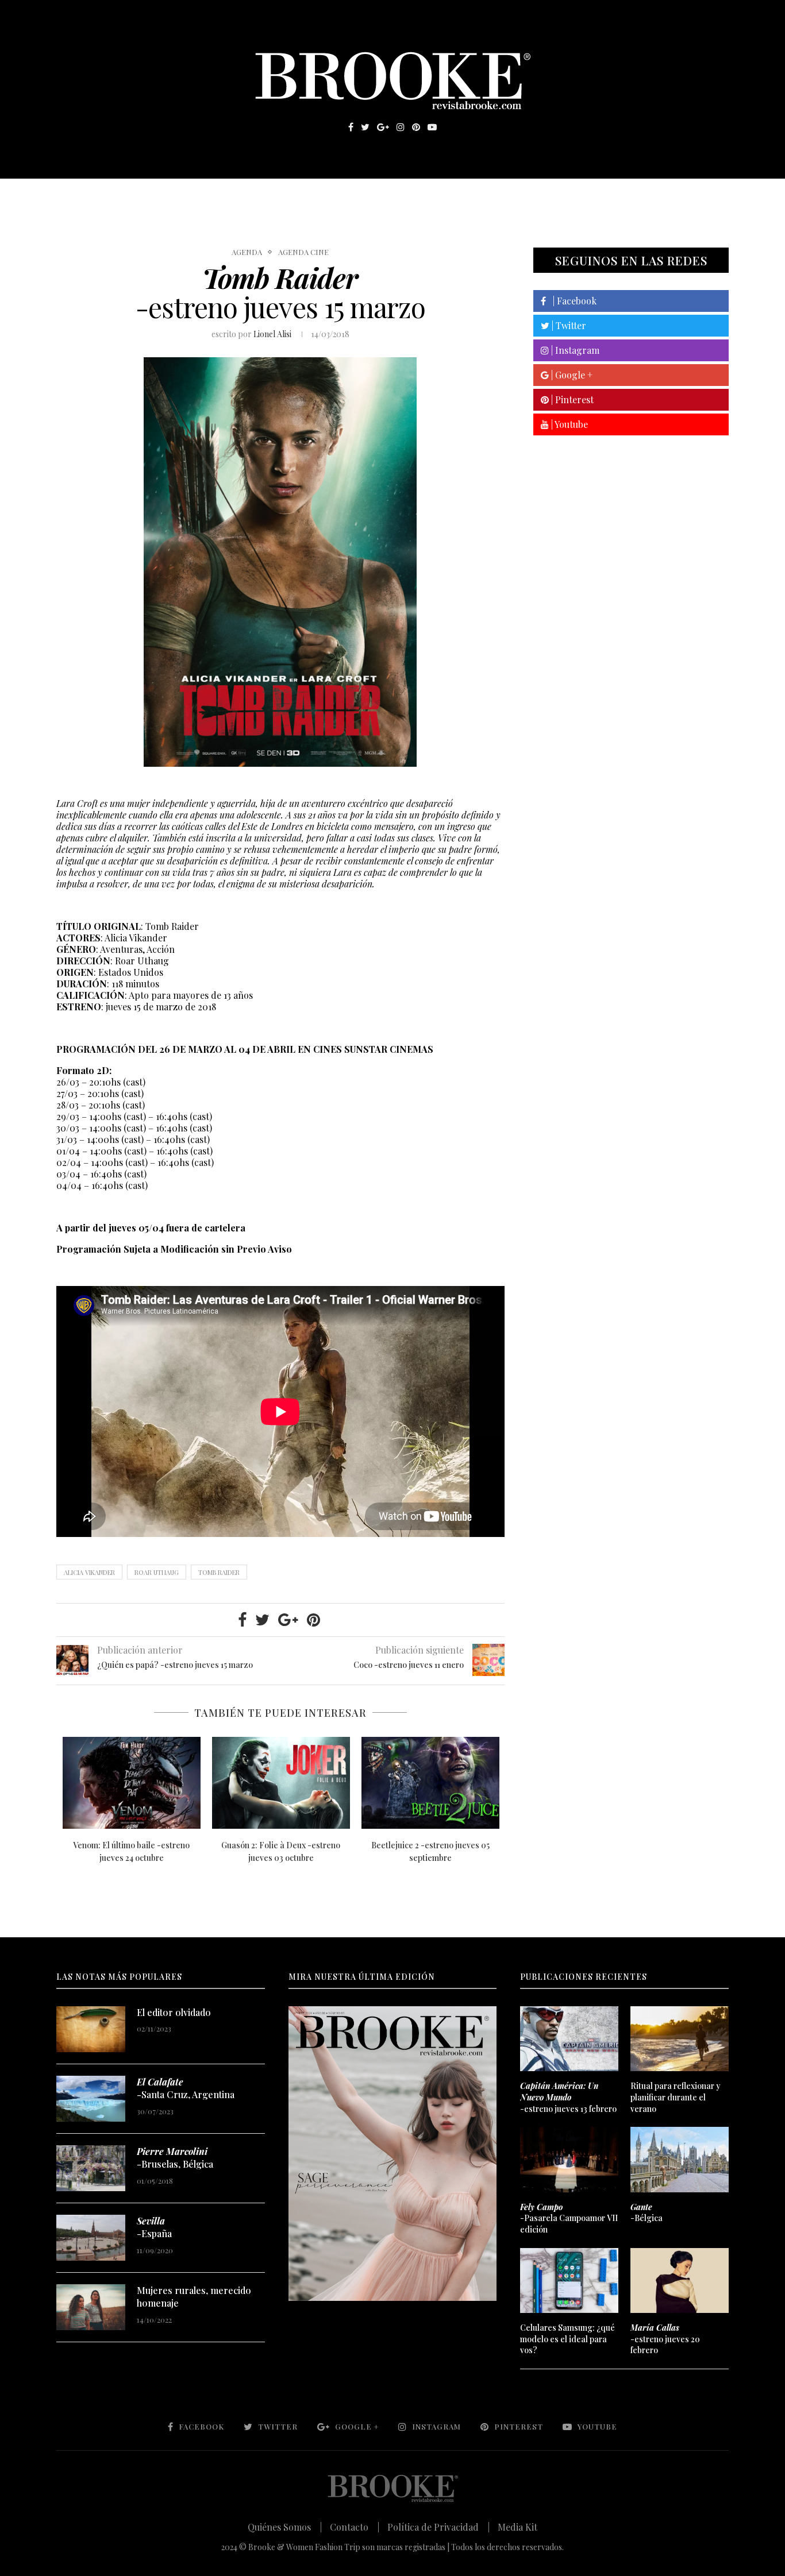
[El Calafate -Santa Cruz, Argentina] (91, 2099)
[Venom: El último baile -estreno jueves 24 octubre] (132, 1783)
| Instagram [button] (574, 350)
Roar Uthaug (157, 1572)
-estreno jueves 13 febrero (568, 2097)
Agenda (247, 252)
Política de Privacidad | (438, 2527)
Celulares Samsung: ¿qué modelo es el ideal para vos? (567, 2339)
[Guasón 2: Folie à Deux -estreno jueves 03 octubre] (281, 1783)
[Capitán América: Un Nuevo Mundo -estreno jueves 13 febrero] (569, 2039)
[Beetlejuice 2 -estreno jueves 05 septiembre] (430, 1783)
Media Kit (517, 2527)
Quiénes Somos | (285, 2527)
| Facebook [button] (571, 301)
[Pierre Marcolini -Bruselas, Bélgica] (91, 2168)
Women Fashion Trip (501, 196)
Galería (343, 196)
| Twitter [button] (568, 325)
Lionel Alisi (272, 334)
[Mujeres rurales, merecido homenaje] (91, 2307)
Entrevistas (220, 196)
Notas (289, 196)
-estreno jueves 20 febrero (665, 2339)
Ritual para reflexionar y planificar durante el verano (676, 2097)
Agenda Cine (303, 252)
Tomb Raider (219, 1572)
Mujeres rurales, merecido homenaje (194, 2297)
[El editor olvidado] (91, 2029)
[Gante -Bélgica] (679, 2160)
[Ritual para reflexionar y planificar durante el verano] (679, 2039)
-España (154, 2227)
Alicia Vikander (89, 1572)
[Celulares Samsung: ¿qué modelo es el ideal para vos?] (569, 2281)
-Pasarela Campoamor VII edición (569, 2218)
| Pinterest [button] (571, 399)
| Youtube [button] (568, 424)
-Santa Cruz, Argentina (186, 2088)
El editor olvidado (174, 2012)
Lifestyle (140, 196)
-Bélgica (647, 2213)
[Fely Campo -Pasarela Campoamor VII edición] (569, 2160)
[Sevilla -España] (91, 2238)
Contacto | (355, 2527)
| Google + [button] (571, 375)
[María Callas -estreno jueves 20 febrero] (679, 2281)
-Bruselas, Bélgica (175, 2158)
